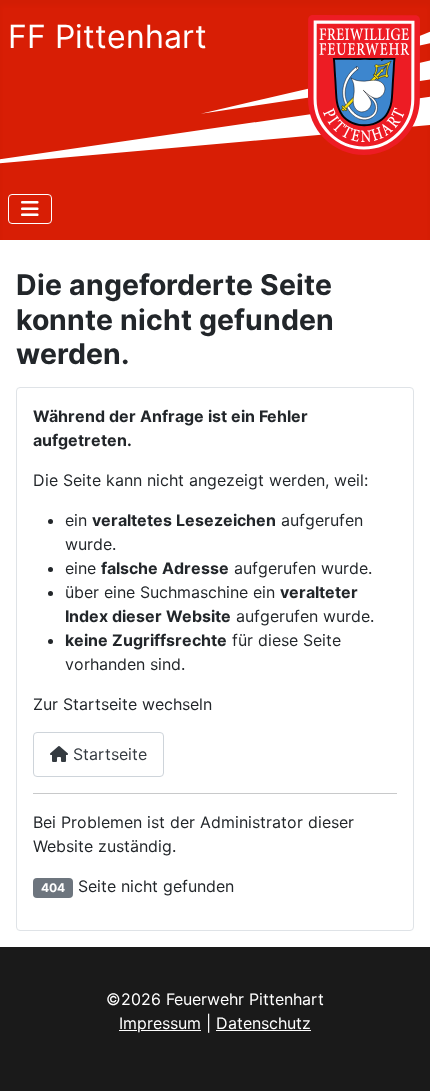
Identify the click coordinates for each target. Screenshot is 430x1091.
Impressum (160, 1023)
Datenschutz (263, 1023)
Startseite (107, 754)
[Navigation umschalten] (30, 209)
